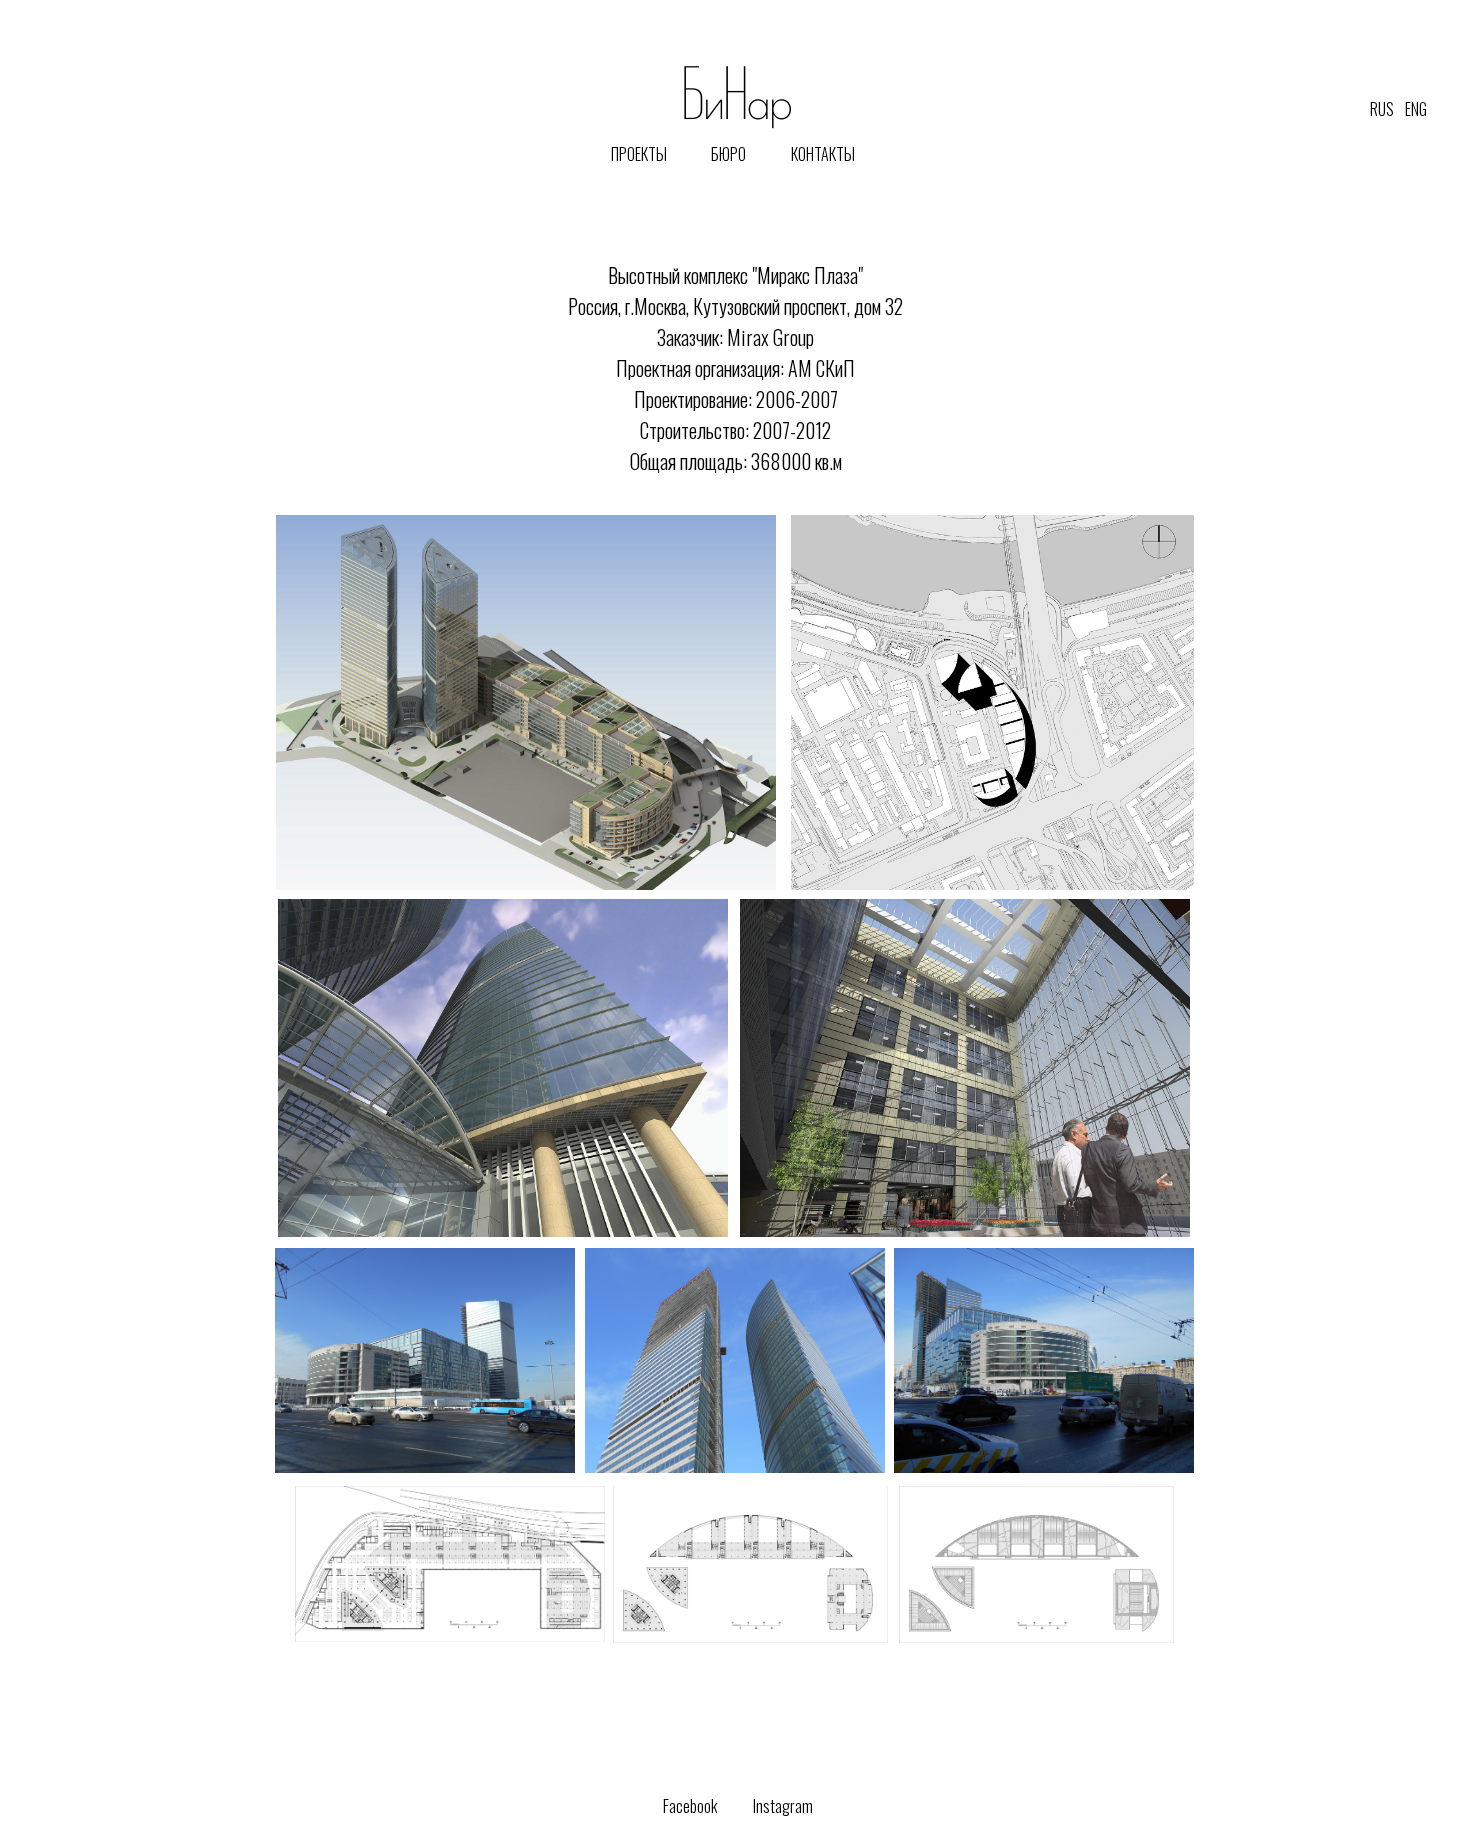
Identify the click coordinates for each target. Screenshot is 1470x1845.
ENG (1416, 109)
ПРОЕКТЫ (639, 154)
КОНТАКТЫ (823, 154)
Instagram (783, 1806)
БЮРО (728, 154)
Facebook (690, 1806)
